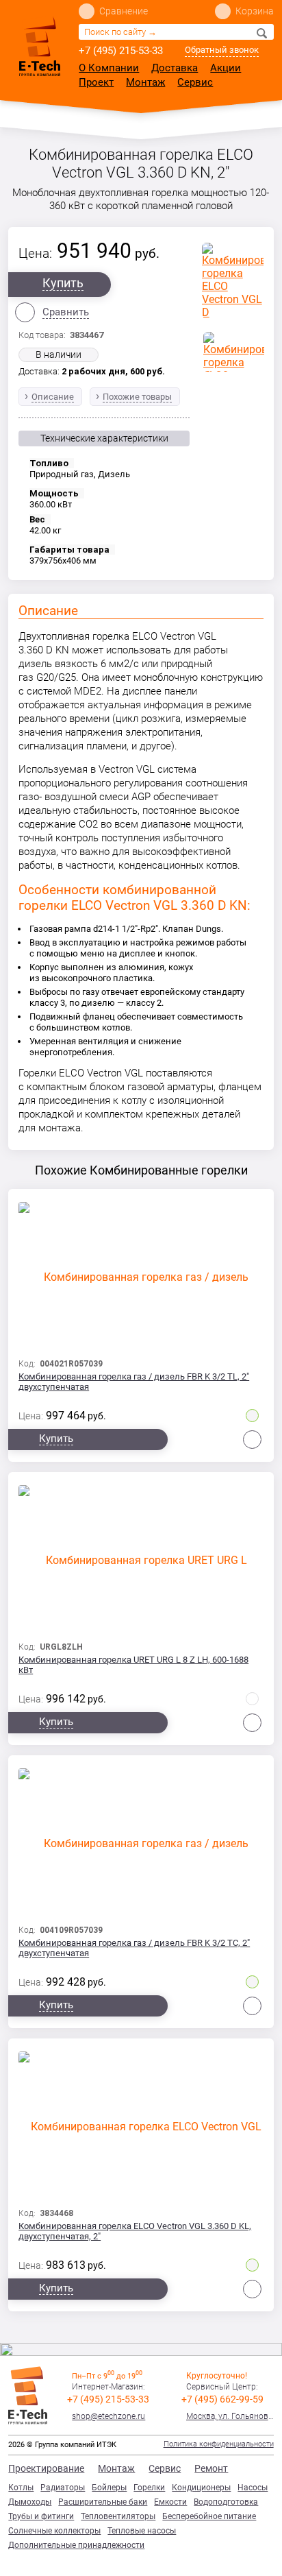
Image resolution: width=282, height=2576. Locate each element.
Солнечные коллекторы (54, 2531)
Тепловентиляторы (118, 2516)
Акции (226, 68)
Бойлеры (109, 2488)
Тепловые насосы (142, 2531)
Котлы (21, 2488)
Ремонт (211, 2468)
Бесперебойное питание (209, 2516)
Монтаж (145, 82)
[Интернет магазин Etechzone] (40, 46)
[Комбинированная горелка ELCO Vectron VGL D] (233, 280)
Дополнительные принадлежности (76, 2545)
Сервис (195, 82)
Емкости (170, 2502)
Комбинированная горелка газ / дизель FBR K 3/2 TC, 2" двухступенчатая (134, 1948)
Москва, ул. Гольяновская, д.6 (230, 2416)
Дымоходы (30, 2502)
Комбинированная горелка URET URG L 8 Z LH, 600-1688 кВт (133, 1665)
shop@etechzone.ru (108, 2416)
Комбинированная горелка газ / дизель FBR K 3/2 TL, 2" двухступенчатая (134, 1382)
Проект (96, 82)
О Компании (109, 68)
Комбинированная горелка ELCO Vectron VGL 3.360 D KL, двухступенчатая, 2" (135, 2231)
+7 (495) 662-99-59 (222, 2399)
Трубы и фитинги (41, 2516)
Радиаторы (63, 2488)
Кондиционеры (201, 2488)
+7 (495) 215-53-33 (121, 51)
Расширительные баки (103, 2502)
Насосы (253, 2488)
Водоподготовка (226, 2502)
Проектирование (46, 2468)
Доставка (175, 68)
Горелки (149, 2488)
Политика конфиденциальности (219, 2444)
